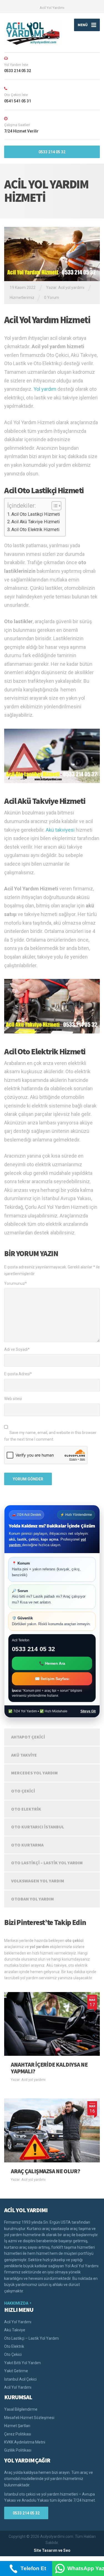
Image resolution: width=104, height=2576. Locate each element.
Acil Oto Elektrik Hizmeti (35, 530)
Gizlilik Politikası (18, 2450)
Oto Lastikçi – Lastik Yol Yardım (47, 1863)
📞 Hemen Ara (52, 1663)
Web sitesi (13, 1399)
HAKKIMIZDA (16, 2303)
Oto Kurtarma (27, 1845)
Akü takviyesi (60, 830)
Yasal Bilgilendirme (21, 2409)
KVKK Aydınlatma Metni (25, 2442)
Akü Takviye (24, 1755)
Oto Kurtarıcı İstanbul (38, 1827)
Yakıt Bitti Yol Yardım (22, 2363)
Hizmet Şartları (17, 2426)
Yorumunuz (16, 1283)
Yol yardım (45, 389)
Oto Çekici (23, 1791)
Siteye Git (88, 1711)
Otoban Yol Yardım (32, 1899)
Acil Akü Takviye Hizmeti (35, 522)
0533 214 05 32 (52, 152)
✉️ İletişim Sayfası (52, 1679)
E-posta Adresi (18, 1374)
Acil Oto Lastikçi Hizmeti (36, 514)
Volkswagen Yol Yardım (38, 1881)
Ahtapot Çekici (28, 1737)
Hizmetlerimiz (22, 298)
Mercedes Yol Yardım (34, 1773)
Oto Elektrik (26, 1809)
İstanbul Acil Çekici (20, 2379)
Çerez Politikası (18, 2434)
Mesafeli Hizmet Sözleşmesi (29, 2418)
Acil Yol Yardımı (52, 8)
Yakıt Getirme (16, 2371)
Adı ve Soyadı (17, 1349)
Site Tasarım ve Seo (52, 2550)
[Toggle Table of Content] (54, 506)
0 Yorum (52, 298)
